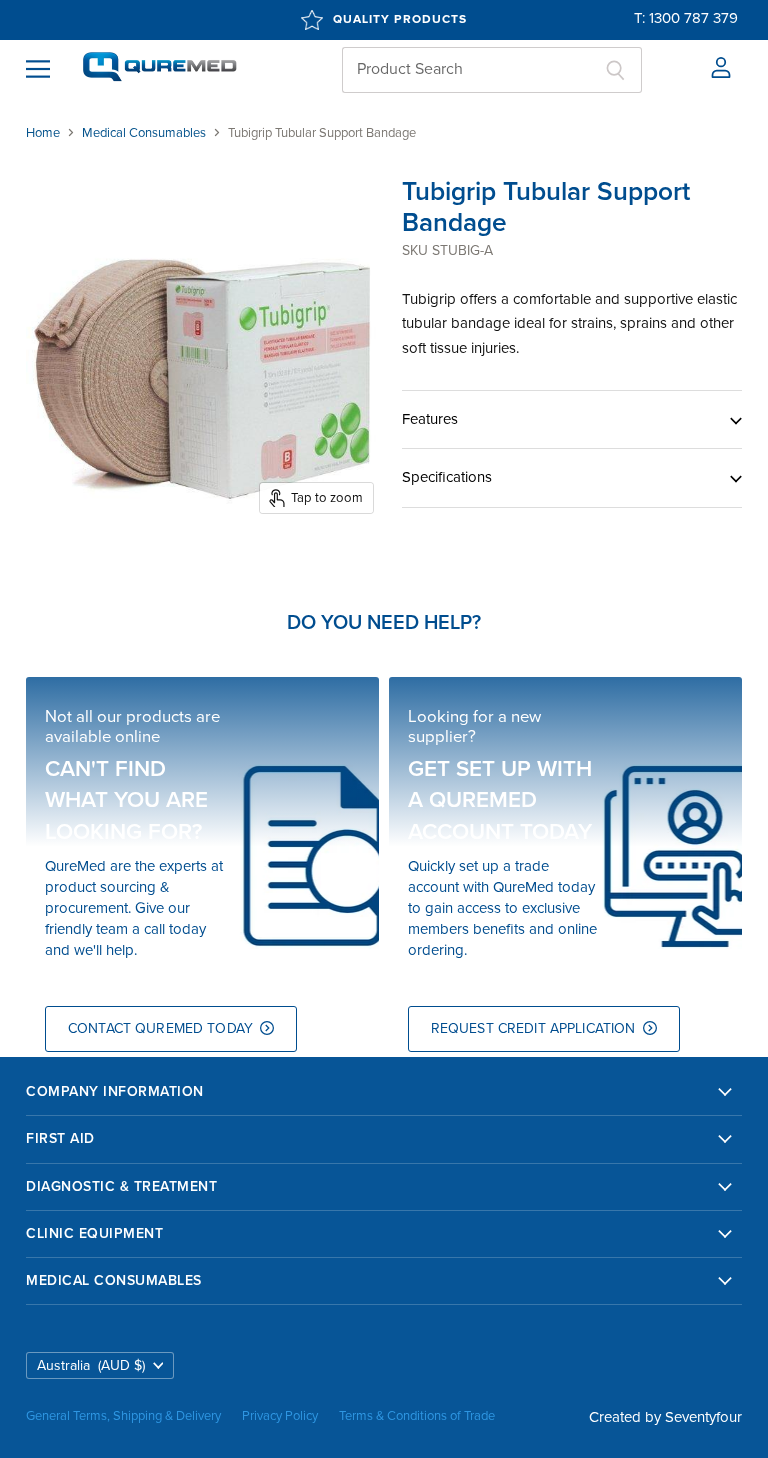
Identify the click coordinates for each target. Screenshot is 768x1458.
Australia (91, 1365)
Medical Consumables (144, 133)
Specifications (447, 477)
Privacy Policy (280, 1416)
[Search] (615, 70)
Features (430, 419)
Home (43, 133)
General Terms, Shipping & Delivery (123, 1416)
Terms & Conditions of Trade (417, 1416)
